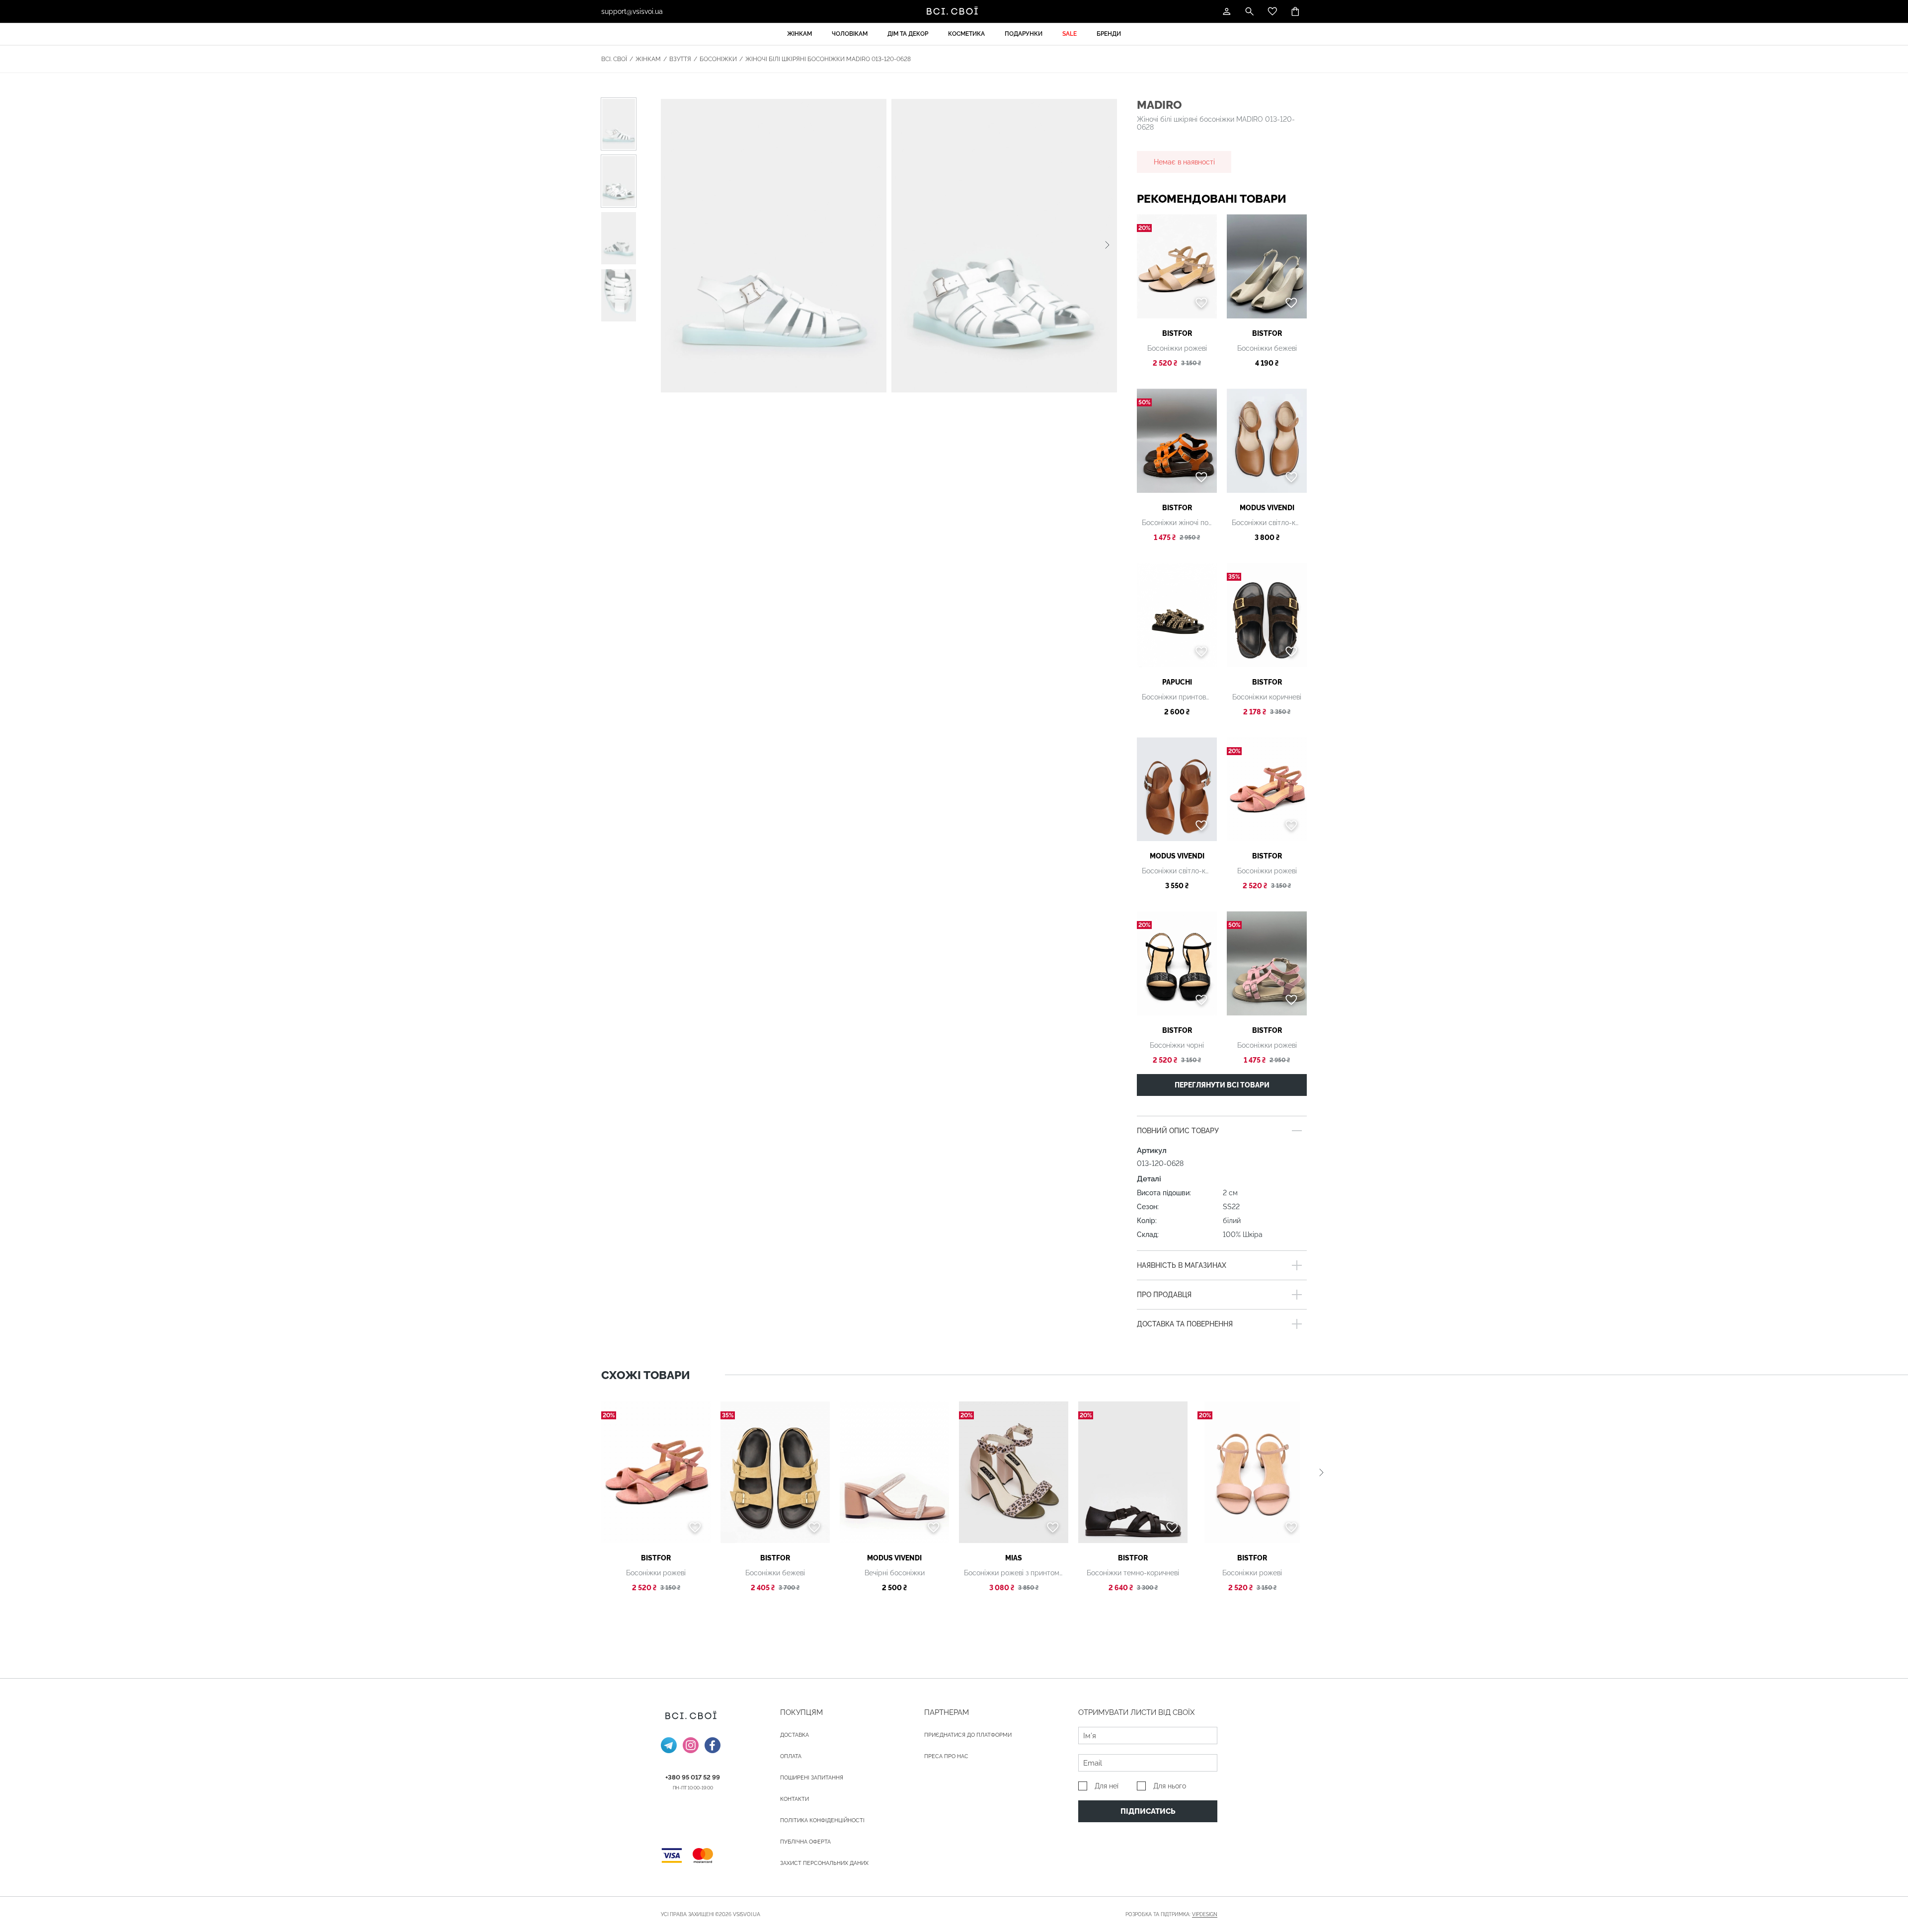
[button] (1107, 245)
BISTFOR (1177, 333)
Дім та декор (908, 34)
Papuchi (1177, 682)
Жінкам (799, 34)
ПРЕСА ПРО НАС (946, 1756)
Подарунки (1024, 34)
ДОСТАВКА (795, 1735)
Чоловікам (850, 34)
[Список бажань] (1272, 11)
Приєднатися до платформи (968, 1735)
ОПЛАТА (791, 1756)
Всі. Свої (614, 59)
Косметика (966, 34)
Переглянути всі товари (1222, 1085)
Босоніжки (718, 59)
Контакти (795, 1799)
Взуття (680, 59)
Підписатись (1148, 1811)
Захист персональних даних (824, 1863)
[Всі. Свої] (954, 11)
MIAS (1014, 1558)
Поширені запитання (812, 1778)
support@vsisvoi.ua (632, 11)
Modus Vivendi (1267, 508)
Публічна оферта (805, 1842)
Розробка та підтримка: (1171, 1914)
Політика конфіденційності (822, 1820)
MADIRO (1159, 105)
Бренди (1109, 34)
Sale (1070, 34)
